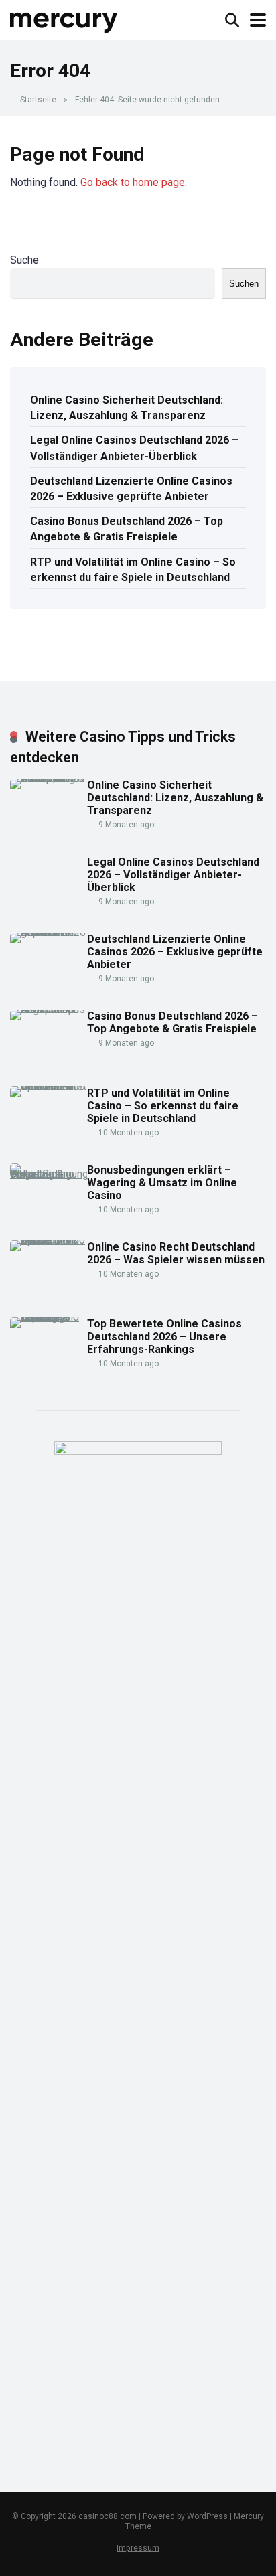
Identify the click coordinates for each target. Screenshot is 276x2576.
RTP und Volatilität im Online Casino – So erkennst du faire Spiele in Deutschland (133, 570)
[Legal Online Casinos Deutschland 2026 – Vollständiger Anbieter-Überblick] (44, 919)
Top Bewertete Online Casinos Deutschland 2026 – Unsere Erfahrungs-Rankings (164, 1337)
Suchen (244, 284)
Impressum (138, 2548)
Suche (24, 260)
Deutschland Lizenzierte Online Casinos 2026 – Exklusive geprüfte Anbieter (131, 489)
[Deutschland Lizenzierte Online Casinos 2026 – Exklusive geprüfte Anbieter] (49, 932)
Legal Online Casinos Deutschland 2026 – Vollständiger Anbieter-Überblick (134, 448)
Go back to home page (133, 182)
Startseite (38, 100)
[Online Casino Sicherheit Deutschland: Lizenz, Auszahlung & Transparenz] (49, 778)
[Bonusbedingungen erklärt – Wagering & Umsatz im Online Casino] (49, 1174)
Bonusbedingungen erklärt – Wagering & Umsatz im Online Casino (162, 1183)
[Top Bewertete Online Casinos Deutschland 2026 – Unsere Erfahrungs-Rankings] (49, 1317)
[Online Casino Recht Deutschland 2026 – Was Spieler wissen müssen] (49, 1240)
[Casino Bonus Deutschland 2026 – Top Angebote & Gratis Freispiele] (49, 1009)
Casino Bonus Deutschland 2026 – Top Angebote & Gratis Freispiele (127, 529)
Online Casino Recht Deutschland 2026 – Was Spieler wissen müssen (176, 1253)
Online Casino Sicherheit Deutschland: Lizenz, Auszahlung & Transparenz (127, 408)
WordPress (207, 2516)
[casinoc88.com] (64, 18)
